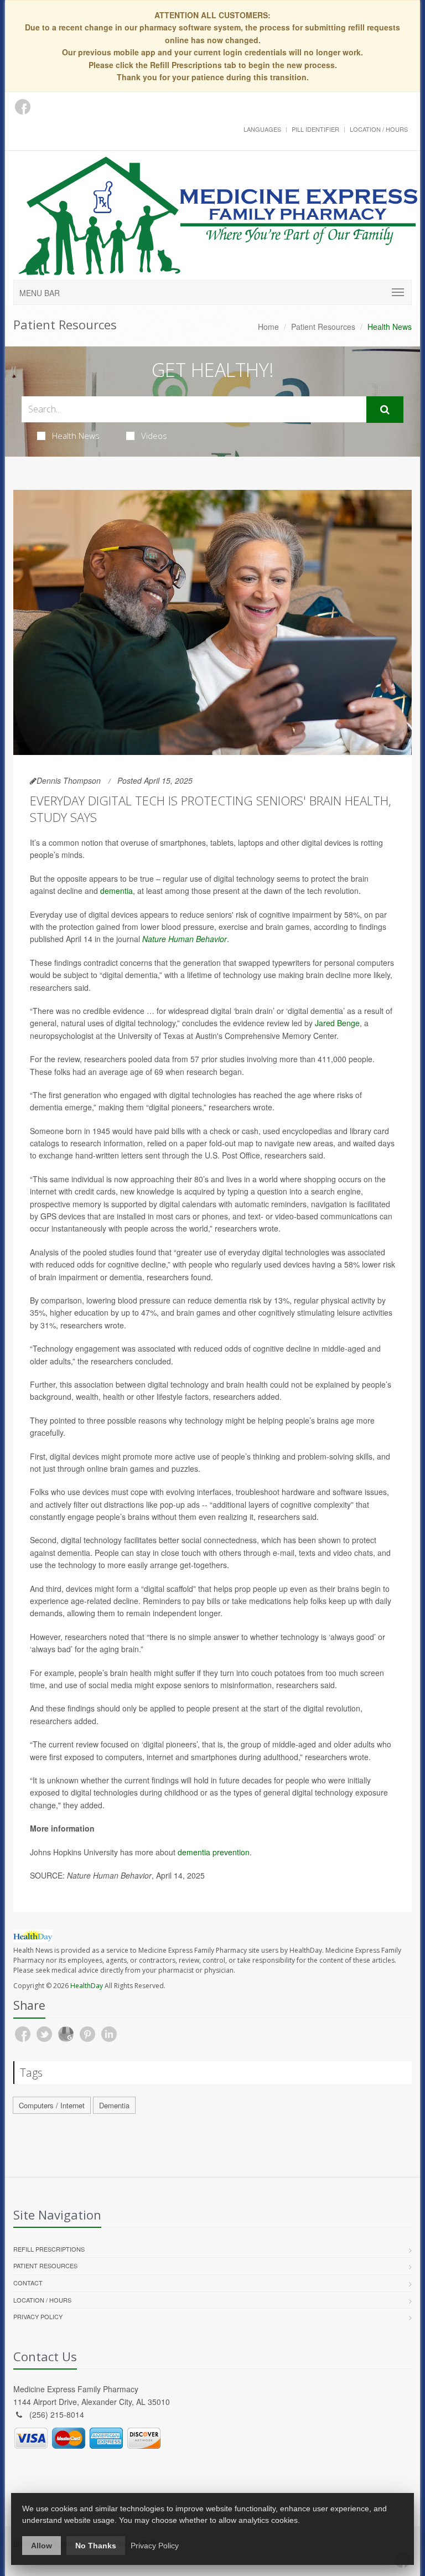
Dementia (114, 2105)
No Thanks (96, 2546)
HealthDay (87, 1986)
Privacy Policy (38, 2316)
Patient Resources (323, 327)
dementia (116, 891)
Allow (42, 2546)
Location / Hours (379, 129)
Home (268, 327)
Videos (154, 436)
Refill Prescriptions (49, 2249)
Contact (28, 2283)
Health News (76, 436)
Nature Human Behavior (185, 939)
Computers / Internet (52, 2105)
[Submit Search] (385, 410)
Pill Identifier (315, 129)
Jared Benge (337, 1023)
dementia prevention (214, 1852)
